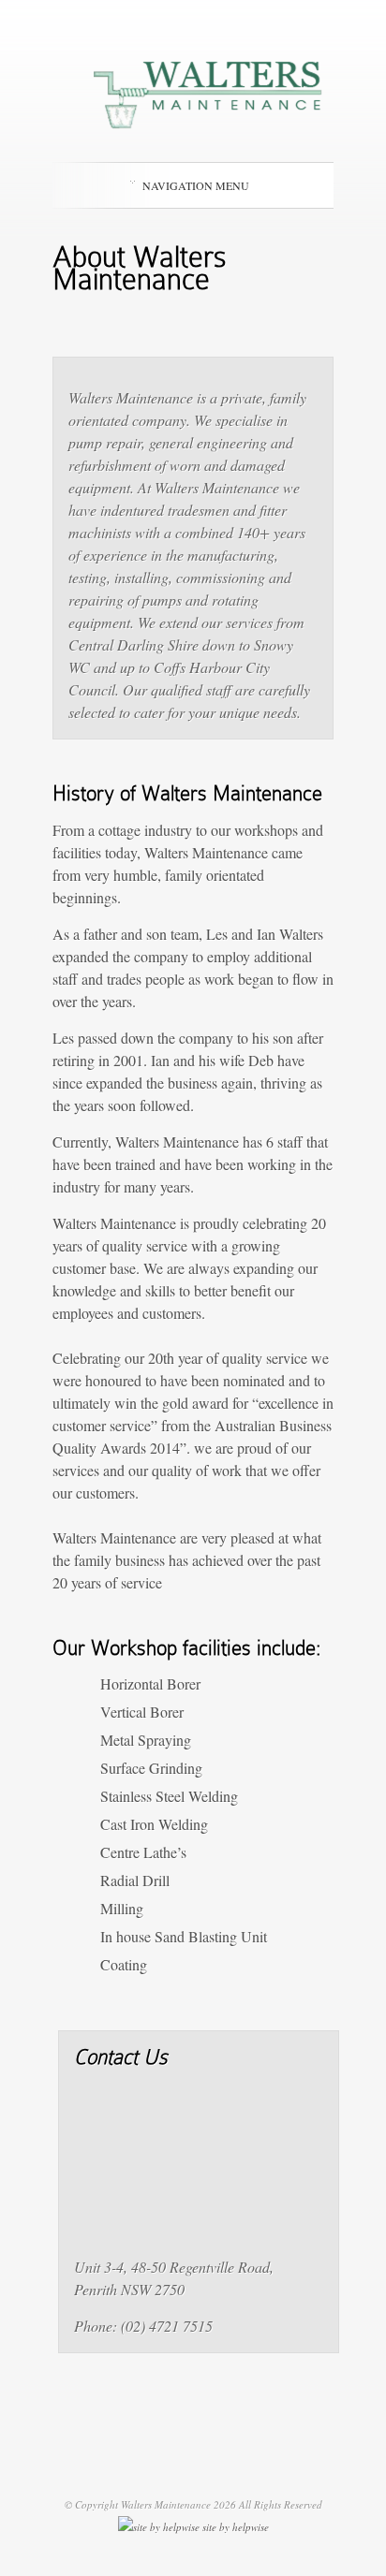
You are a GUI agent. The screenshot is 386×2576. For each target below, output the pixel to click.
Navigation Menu (196, 185)
